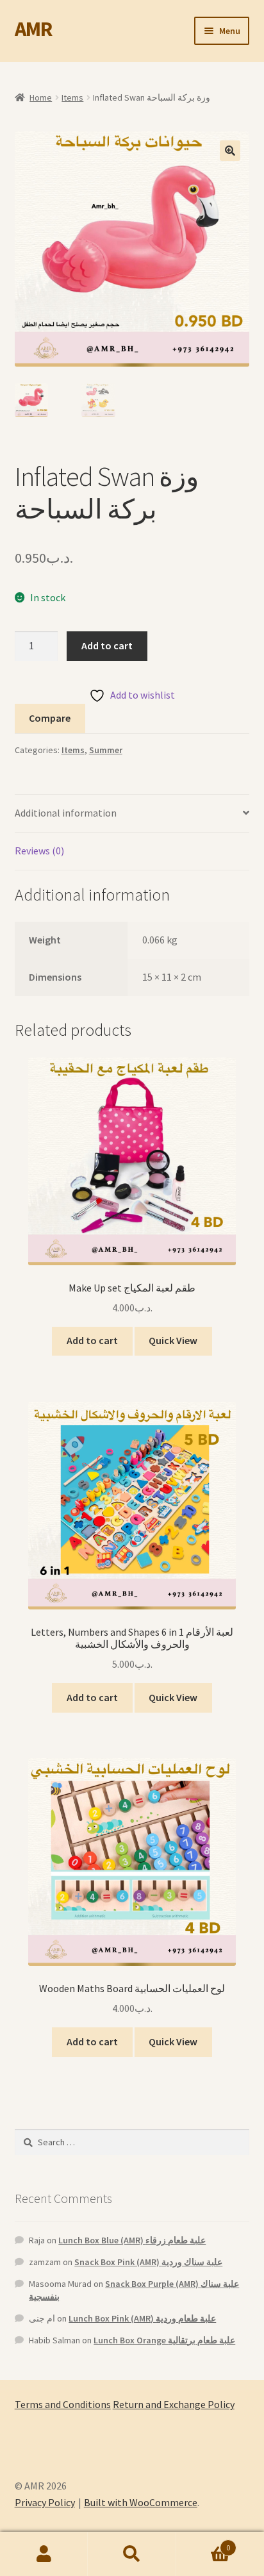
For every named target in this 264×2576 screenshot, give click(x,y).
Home (41, 97)
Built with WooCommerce (141, 2502)
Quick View (173, 1340)
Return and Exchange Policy (174, 2404)
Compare (50, 718)
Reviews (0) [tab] (39, 851)
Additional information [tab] (66, 813)
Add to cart (107, 645)
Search (132, 2554)
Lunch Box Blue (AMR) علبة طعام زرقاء (132, 2240)
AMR (33, 29)
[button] (230, 151)
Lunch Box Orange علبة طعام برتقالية (164, 2340)
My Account (44, 2554)
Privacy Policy (45, 2502)
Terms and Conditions (63, 2404)
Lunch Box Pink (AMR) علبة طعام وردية (142, 2318)
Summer (106, 750)
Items (72, 97)
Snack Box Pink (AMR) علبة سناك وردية (148, 2262)
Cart (203, 2543)
